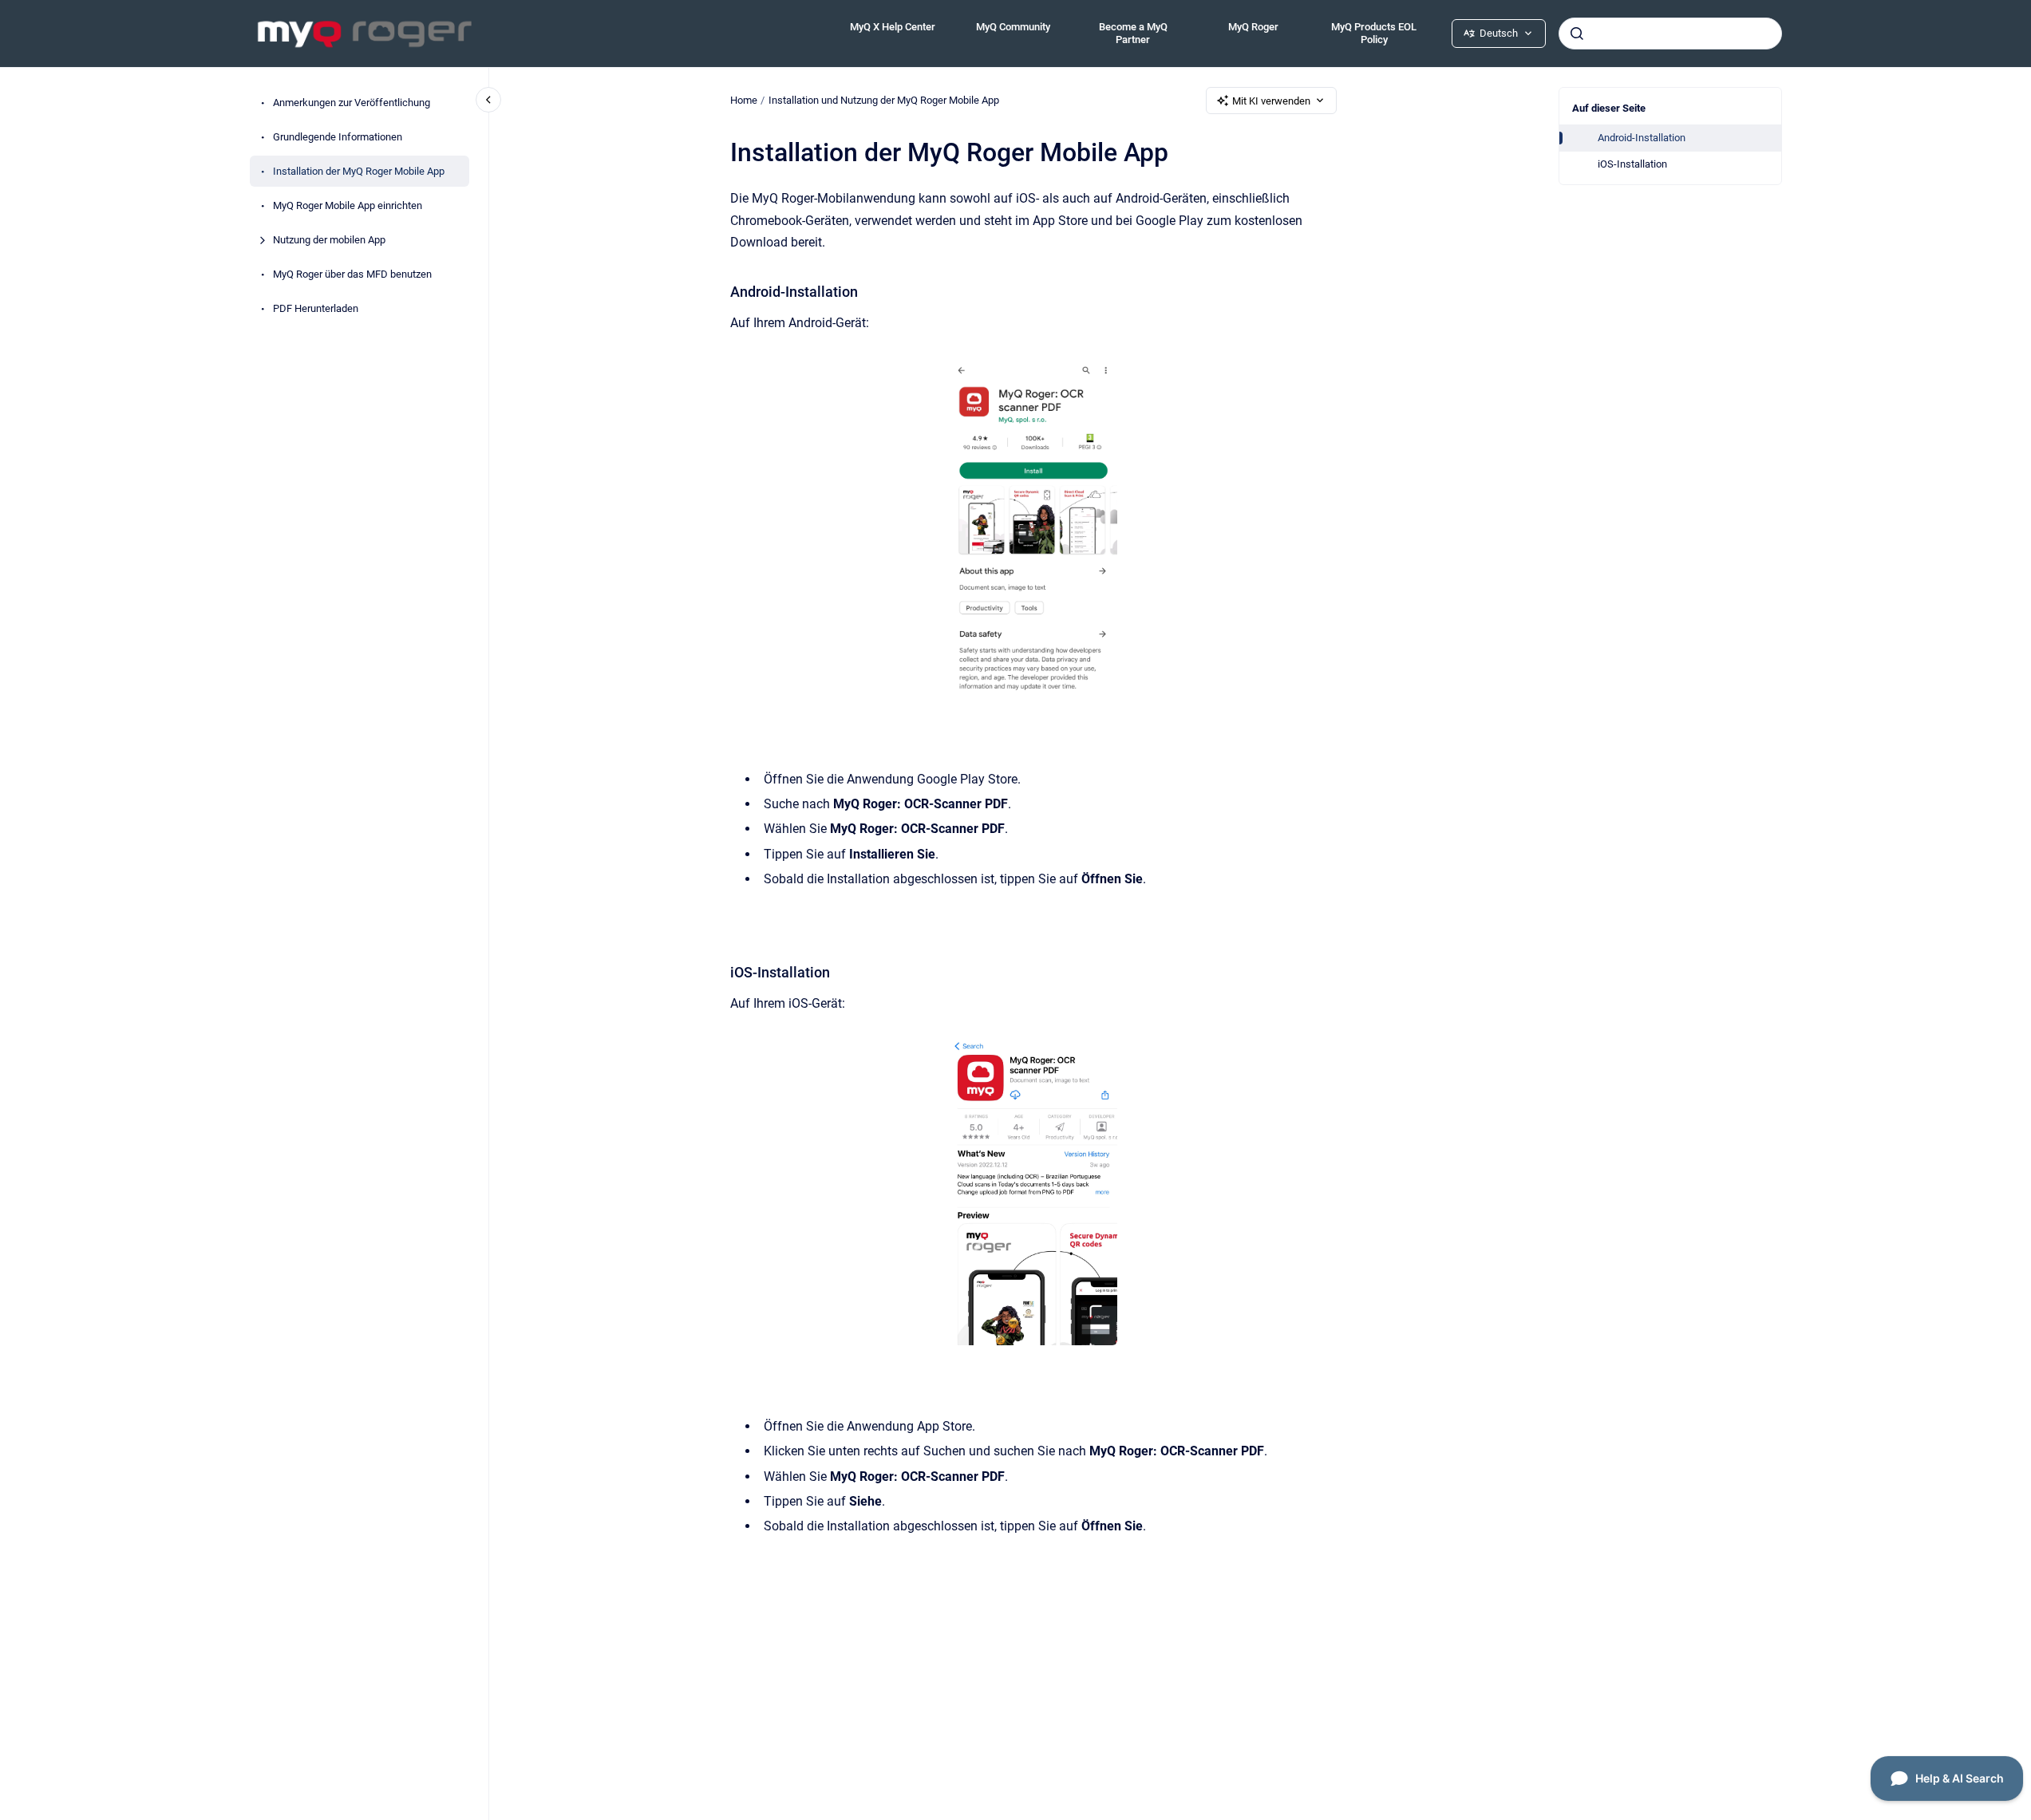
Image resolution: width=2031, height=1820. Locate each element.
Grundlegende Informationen (338, 137)
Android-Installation (1642, 138)
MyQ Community (1013, 27)
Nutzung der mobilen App (329, 240)
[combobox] (1670, 34)
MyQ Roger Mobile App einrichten (348, 205)
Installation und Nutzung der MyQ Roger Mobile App (884, 100)
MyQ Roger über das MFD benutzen (352, 274)
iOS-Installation (1632, 164)
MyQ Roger (1253, 27)
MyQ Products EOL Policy (1374, 33)
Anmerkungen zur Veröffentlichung (352, 103)
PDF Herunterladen (316, 308)
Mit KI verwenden (1271, 101)
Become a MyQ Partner (1133, 33)
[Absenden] (1577, 34)
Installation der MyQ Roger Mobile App (359, 171)
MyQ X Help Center (893, 27)
